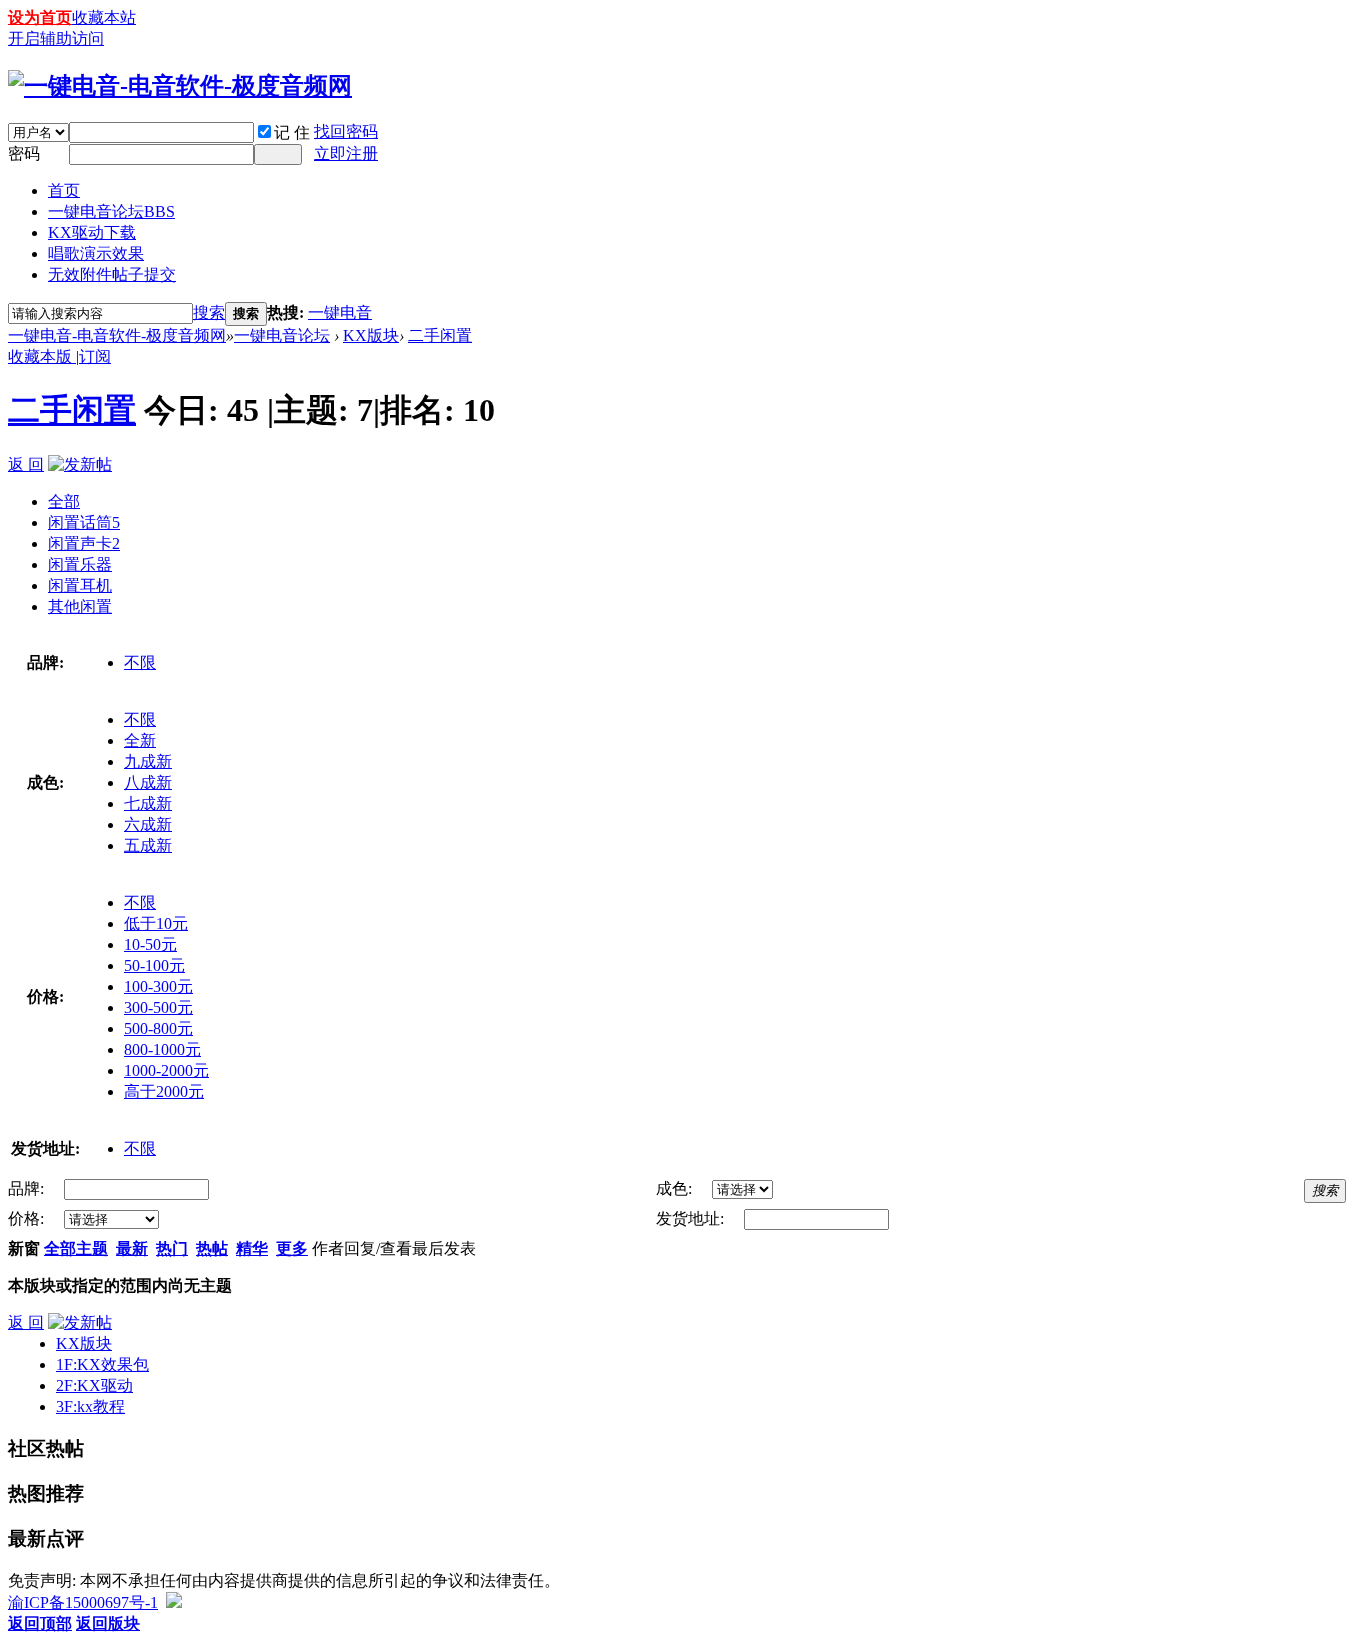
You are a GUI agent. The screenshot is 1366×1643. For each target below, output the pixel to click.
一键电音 (340, 312)
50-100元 (154, 965)
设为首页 (40, 17)
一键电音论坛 (111, 211)
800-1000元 (162, 1049)
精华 (252, 1248)
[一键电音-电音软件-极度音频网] (180, 86)
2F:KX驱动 (94, 1385)
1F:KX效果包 (102, 1364)
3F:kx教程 (90, 1406)
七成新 (148, 803)
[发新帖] (80, 464)
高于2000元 (164, 1091)
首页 (64, 190)
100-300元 (158, 986)
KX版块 (371, 335)
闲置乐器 (80, 564)
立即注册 (346, 153)
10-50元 (150, 944)
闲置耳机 (80, 585)
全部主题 (76, 1248)
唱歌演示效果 (96, 253)
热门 (172, 1248)
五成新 (148, 845)
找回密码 (346, 131)
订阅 (95, 356)
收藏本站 (104, 17)
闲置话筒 (84, 522)
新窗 (24, 1248)
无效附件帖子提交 (112, 274)
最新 (132, 1248)
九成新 (148, 761)
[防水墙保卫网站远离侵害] (174, 1602)
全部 (64, 501)
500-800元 (158, 1028)
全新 (140, 740)
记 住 (292, 132)
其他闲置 (80, 606)
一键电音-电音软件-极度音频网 (117, 335)
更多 (292, 1248)
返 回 (26, 464)
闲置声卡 (84, 543)
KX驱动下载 (92, 232)
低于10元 (156, 923)
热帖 (212, 1248)
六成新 (148, 824)
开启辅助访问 (56, 38)
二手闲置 (440, 335)
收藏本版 (42, 356)
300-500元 (158, 1007)
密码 (24, 153)
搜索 (209, 312)
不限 (140, 662)
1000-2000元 (166, 1070)
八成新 (148, 782)
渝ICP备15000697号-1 (83, 1602)
